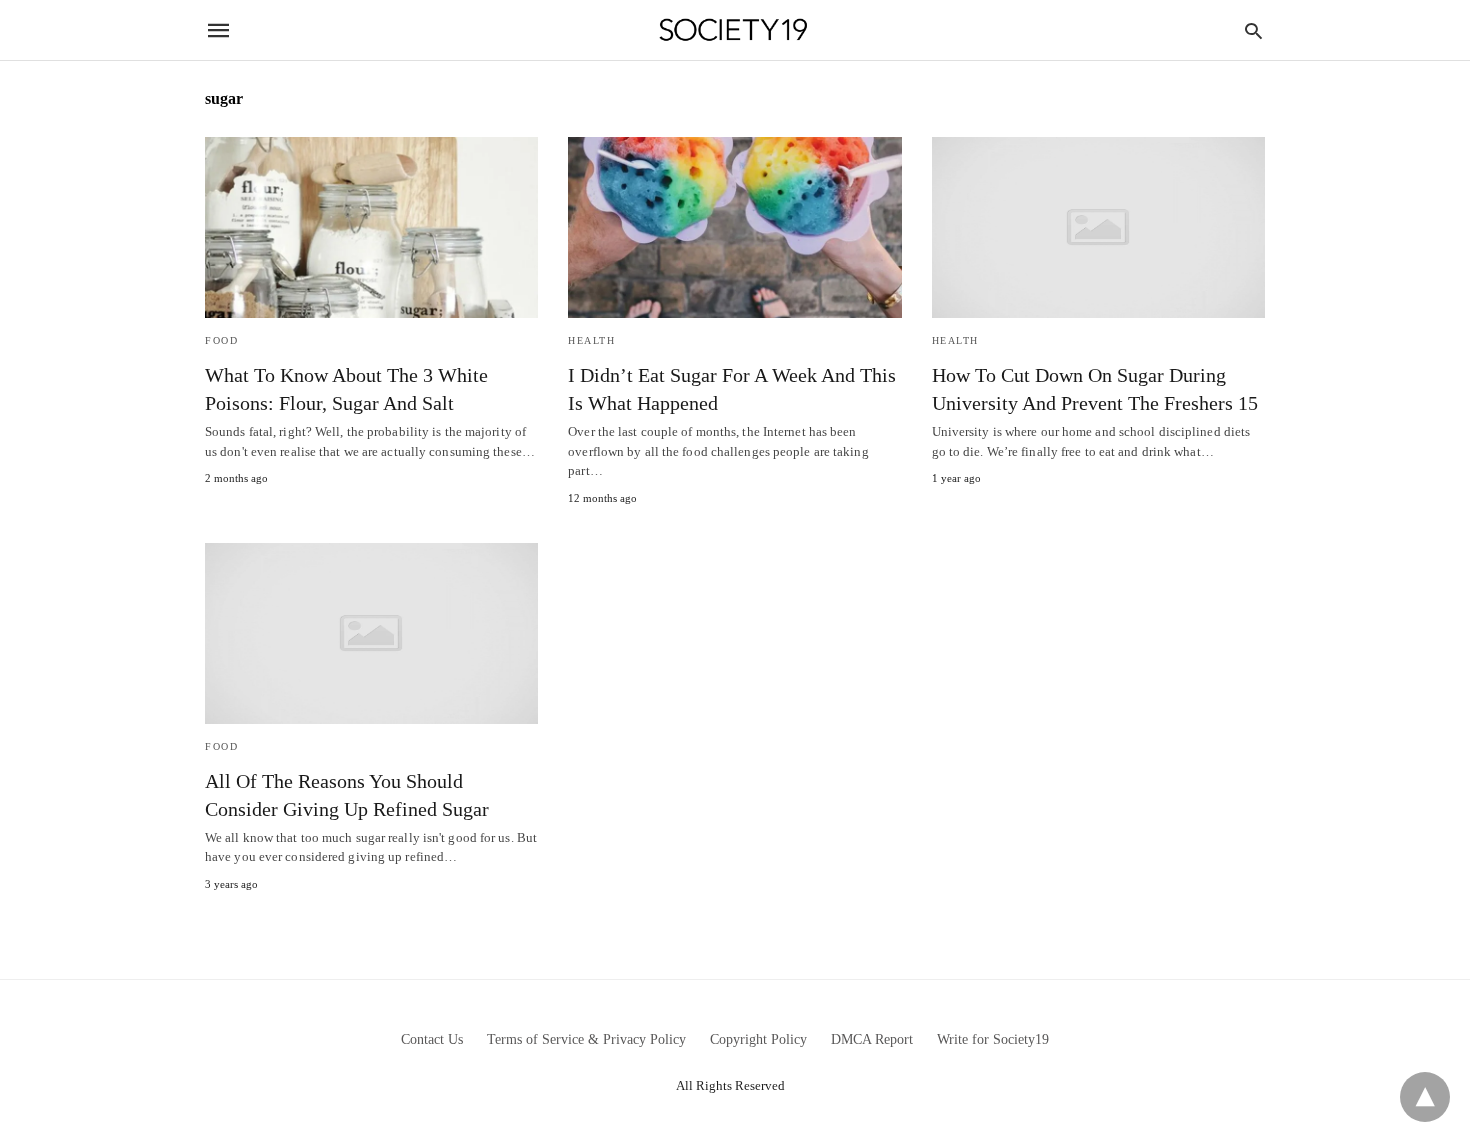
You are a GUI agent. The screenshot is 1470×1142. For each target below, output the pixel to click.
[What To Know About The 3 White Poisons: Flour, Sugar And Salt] (371, 227)
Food (221, 340)
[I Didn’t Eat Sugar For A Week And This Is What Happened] (734, 227)
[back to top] (1425, 1097)
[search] (1253, 30)
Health (591, 340)
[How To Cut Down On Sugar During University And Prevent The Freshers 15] (1098, 227)
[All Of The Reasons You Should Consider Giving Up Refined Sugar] (371, 633)
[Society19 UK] (733, 30)
